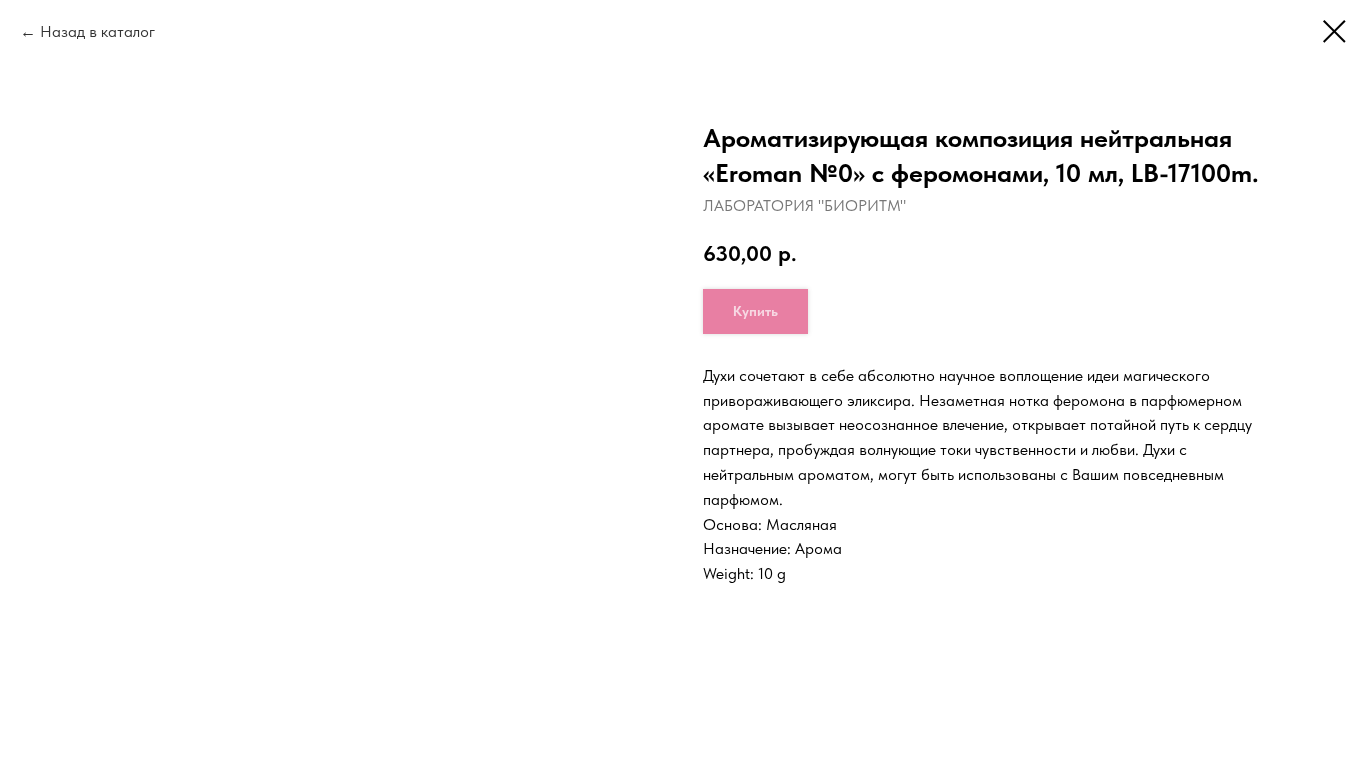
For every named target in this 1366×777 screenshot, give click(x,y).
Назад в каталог (97, 31)
